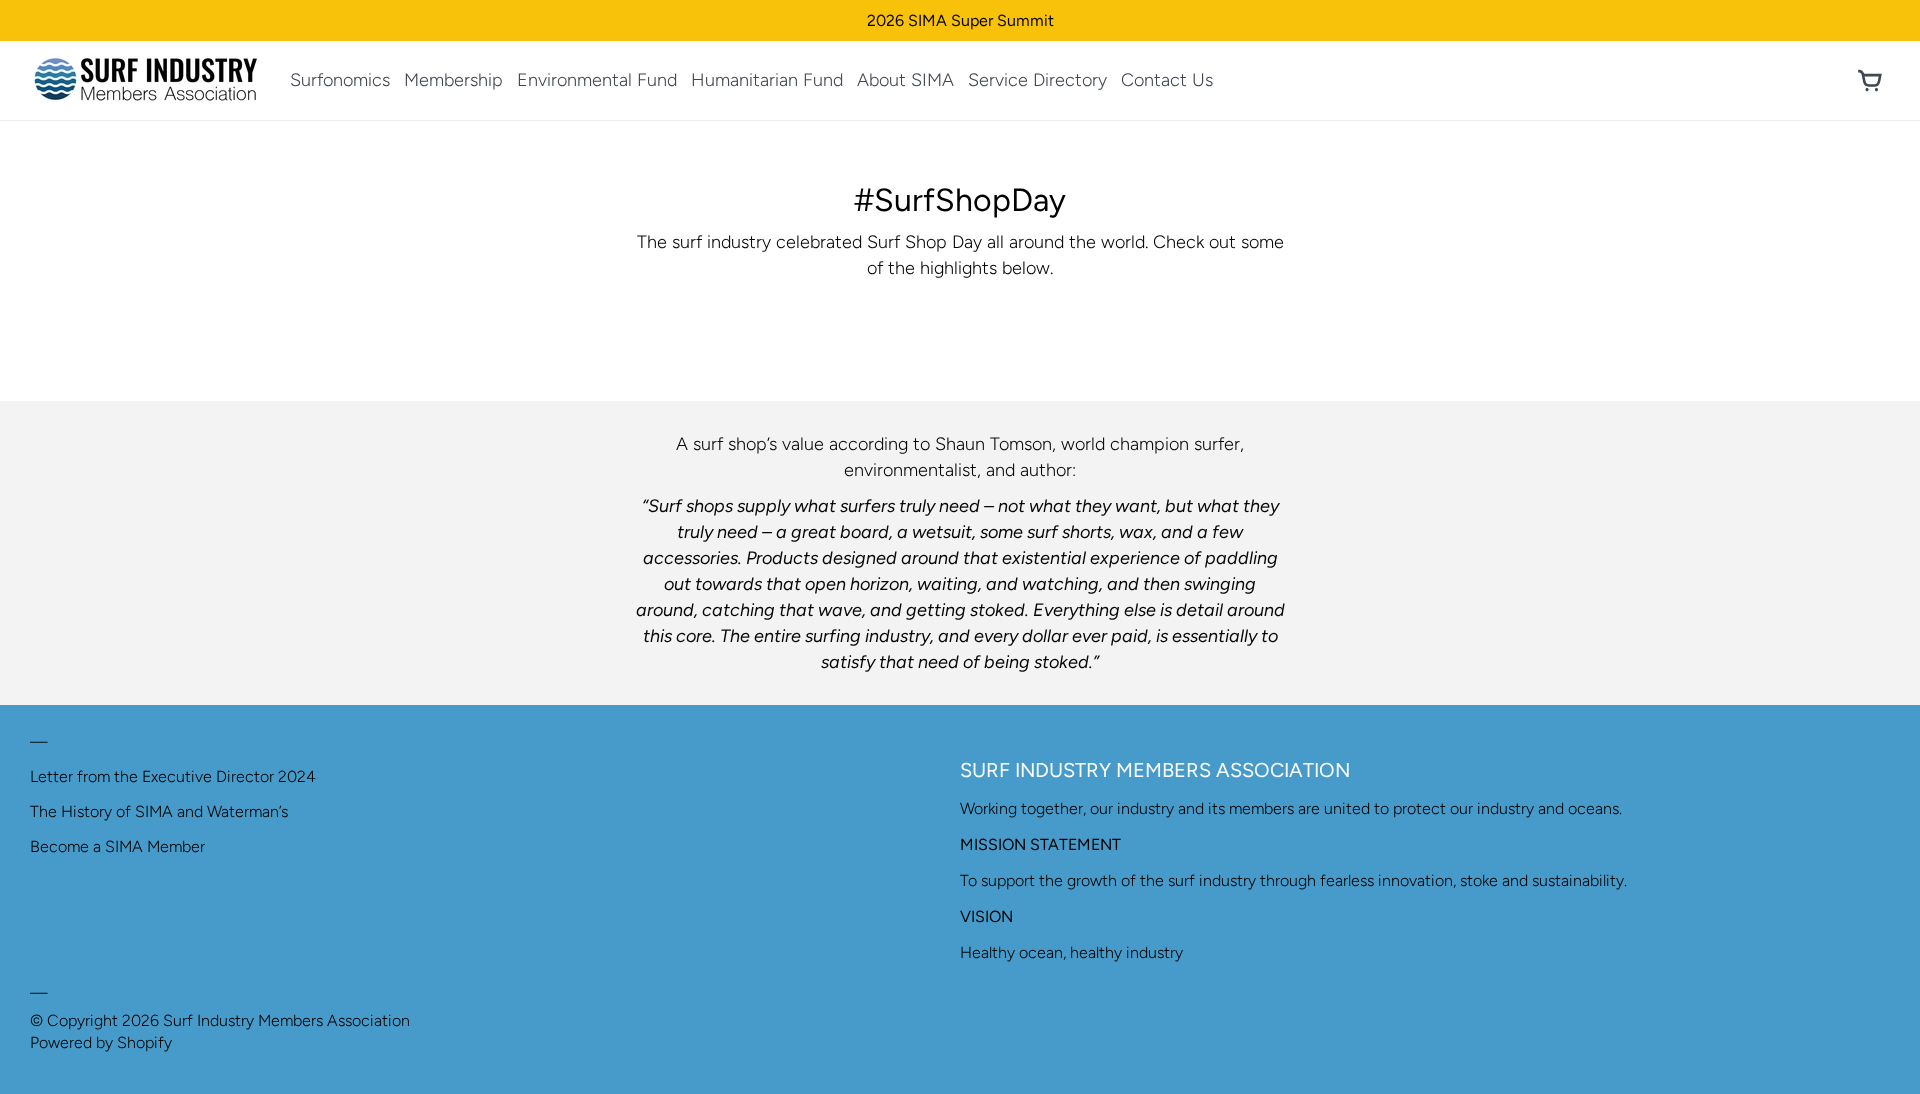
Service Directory (1037, 80)
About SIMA (905, 80)
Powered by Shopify (101, 1042)
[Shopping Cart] (1870, 81)
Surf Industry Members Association (286, 1020)
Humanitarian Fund (767, 80)
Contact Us (1167, 80)
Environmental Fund (597, 80)
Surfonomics (340, 80)
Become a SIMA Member (117, 846)
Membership (453, 80)
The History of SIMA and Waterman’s (159, 811)
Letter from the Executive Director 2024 (173, 776)
